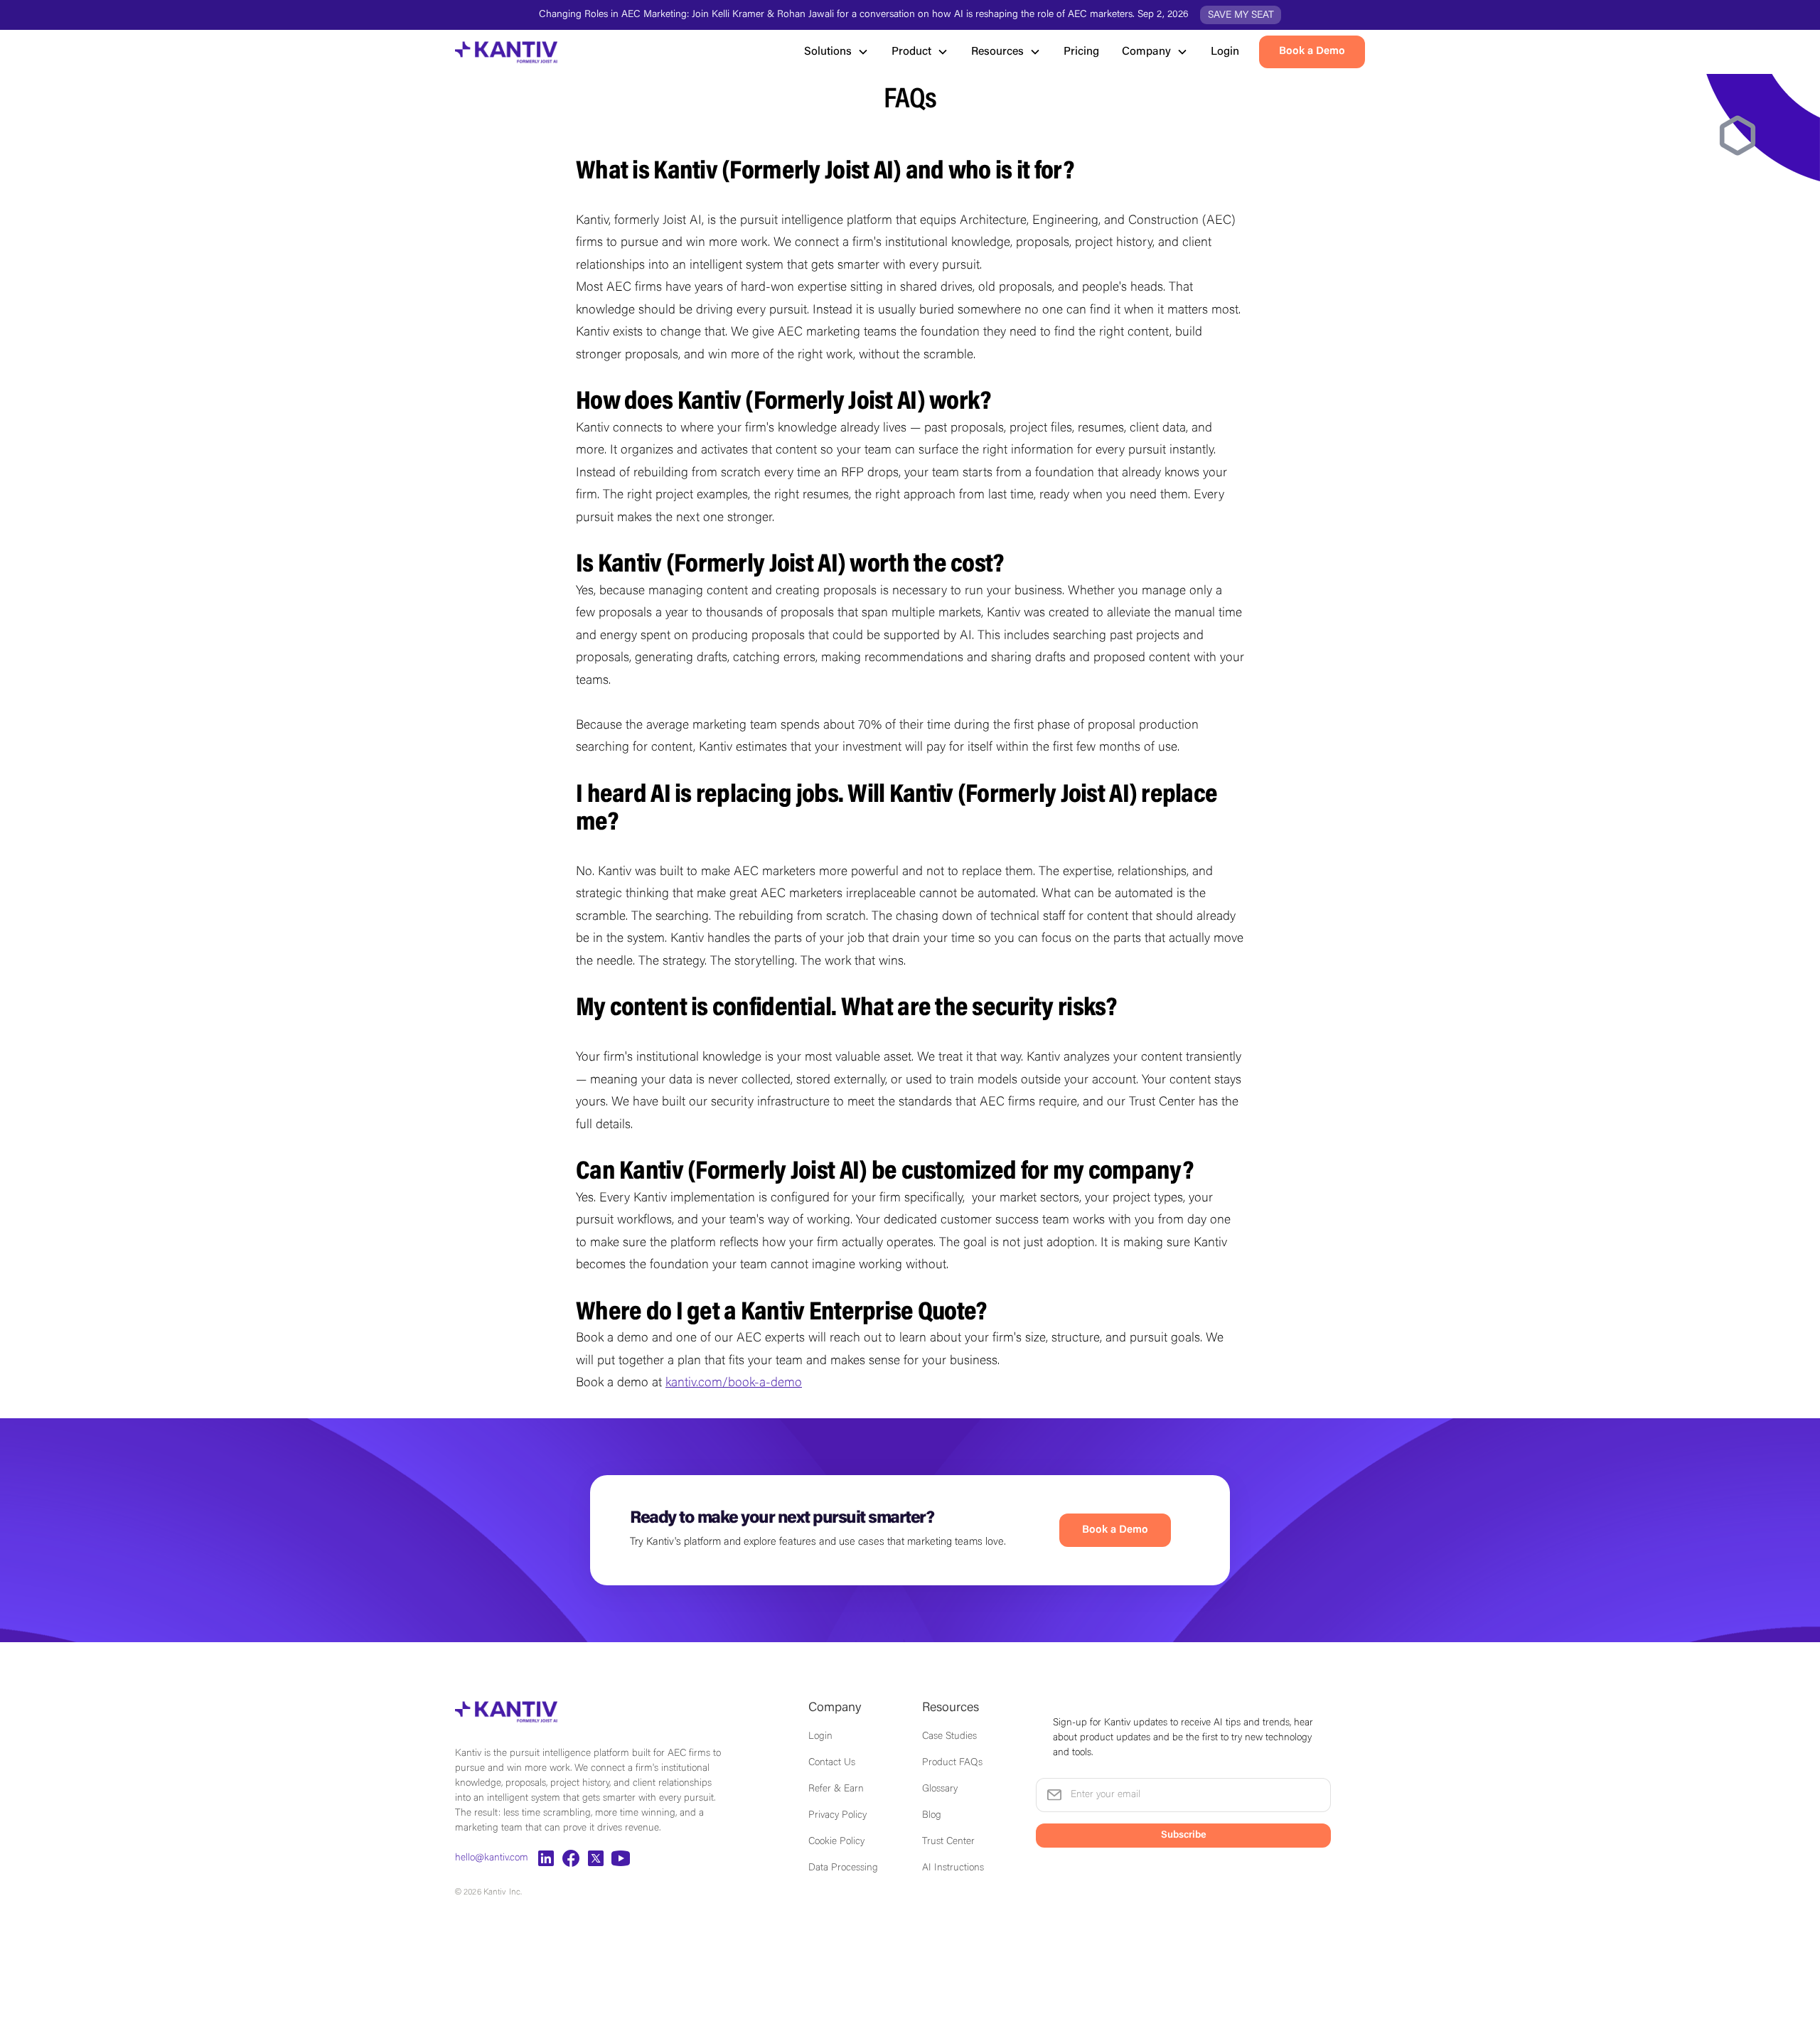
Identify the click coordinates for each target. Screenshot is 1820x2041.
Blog (932, 1816)
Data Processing (843, 1868)
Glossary (940, 1789)
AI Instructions (953, 1868)
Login (1225, 52)
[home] (506, 52)
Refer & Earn (836, 1789)
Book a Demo (1115, 1530)
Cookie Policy (836, 1842)
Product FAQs (952, 1763)
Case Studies (949, 1737)
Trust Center (948, 1842)
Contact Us (832, 1763)
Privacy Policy (837, 1816)
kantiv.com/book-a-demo (734, 1383)
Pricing (1081, 52)
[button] (836, 52)
